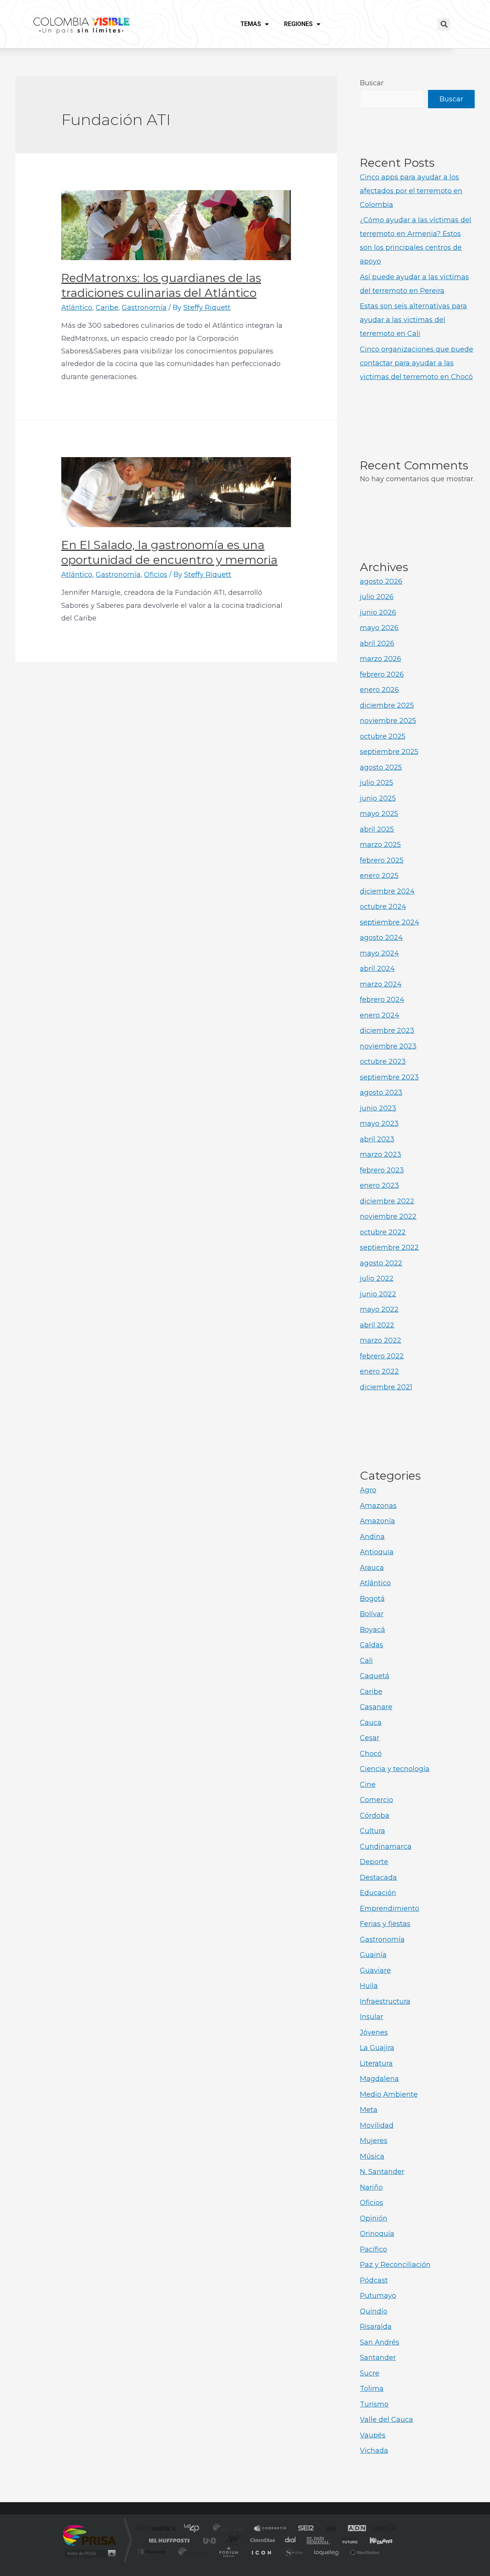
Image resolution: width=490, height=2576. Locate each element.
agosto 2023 (381, 1093)
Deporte (374, 1862)
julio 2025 (376, 783)
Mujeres (374, 2141)
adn (353, 2529)
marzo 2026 (381, 659)
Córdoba (375, 1816)
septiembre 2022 (389, 1247)
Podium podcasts (228, 2552)
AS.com (328, 2529)
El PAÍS (158, 2529)
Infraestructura (385, 2001)
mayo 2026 (379, 628)
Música (372, 2156)
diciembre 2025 (387, 705)
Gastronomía (144, 308)
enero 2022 (379, 1371)
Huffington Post (168, 2540)
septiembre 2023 (389, 1077)
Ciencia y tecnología (395, 1769)
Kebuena (374, 2540)
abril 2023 (377, 1139)
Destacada (378, 1877)
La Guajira (377, 2048)
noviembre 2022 (388, 1216)
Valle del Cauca (386, 2420)
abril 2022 (377, 1325)
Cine (368, 1785)
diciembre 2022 (387, 1201)
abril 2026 (377, 643)
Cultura (372, 1831)
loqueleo (327, 2552)
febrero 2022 (382, 1356)
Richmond (153, 2552)
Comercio (376, 1800)
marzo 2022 (381, 1340)
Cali (366, 1661)
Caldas (372, 1645)
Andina (372, 1537)
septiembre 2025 (389, 752)
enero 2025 (379, 876)
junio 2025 (378, 798)
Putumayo (378, 2296)
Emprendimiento (390, 1908)
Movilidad (377, 2125)
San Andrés (380, 2342)
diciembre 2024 (387, 891)
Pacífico (373, 2249)
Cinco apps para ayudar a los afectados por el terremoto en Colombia (411, 191)
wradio (232, 2540)
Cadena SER (304, 2529)
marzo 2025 (380, 845)
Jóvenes (374, 2032)
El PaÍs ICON (261, 2552)
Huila (369, 1986)
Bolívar (372, 1614)
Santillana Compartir (271, 2529)
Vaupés (373, 2435)
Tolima (372, 2389)
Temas (251, 24)
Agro (368, 1490)
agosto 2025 (381, 767)
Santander (378, 2358)
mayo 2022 (379, 1309)
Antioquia (377, 1552)
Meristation (364, 2552)
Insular (372, 2017)
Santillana (230, 2529)
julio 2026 (377, 597)
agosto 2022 (381, 1263)
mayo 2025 (379, 814)
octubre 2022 (383, 1232)
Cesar (370, 1738)
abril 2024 (377, 969)
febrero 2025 (382, 860)
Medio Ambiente (389, 2094)
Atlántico (77, 308)
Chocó (371, 1754)
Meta (369, 2110)
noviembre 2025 (388, 721)
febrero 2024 (382, 1000)
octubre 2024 (383, 907)
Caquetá (375, 1676)
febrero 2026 (382, 674)
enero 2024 (380, 1015)
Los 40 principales (194, 2529)
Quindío (374, 2311)
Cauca (371, 1723)
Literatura (376, 2063)
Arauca (372, 1568)
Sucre (370, 2373)
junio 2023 (378, 1108)
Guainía (373, 1955)
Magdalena (379, 2079)
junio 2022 (378, 1294)
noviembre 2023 (388, 1046)
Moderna (190, 2552)
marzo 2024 (381, 984)
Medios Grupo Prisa (89, 2553)
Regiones (298, 24)
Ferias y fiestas (385, 1924)
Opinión (374, 2218)
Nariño (371, 2187)
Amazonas (378, 1506)
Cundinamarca (386, 1847)
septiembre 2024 (390, 922)
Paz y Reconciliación (395, 2265)
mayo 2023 (379, 1124)
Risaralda (376, 2327)
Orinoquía (377, 2234)
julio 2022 (377, 1278)
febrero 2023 (382, 1170)
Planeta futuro (347, 2540)
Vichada (374, 2451)
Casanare (376, 1707)
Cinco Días (261, 2540)
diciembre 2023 (387, 1031)
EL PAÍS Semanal (319, 2540)
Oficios (156, 575)
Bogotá (372, 1599)
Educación (378, 1893)
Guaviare (375, 1970)
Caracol (381, 2529)
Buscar (372, 83)
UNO (210, 2540)
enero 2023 (379, 1185)
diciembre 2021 (386, 1387)
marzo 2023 (381, 1154)
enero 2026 (379, 690)
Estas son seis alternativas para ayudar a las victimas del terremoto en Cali (413, 320)
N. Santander (382, 2172)
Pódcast (374, 2280)
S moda (293, 2552)
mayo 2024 (379, 953)
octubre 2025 (383, 736)
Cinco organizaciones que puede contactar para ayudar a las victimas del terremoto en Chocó (416, 363)
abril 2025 (377, 829)
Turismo (374, 2404)
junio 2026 (378, 612)
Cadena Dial (291, 2540)
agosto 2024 (381, 938)
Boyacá (372, 1630)
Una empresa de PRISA (90, 2535)
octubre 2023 (383, 1062)
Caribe (107, 308)
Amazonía (377, 1521)
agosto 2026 (381, 581)
